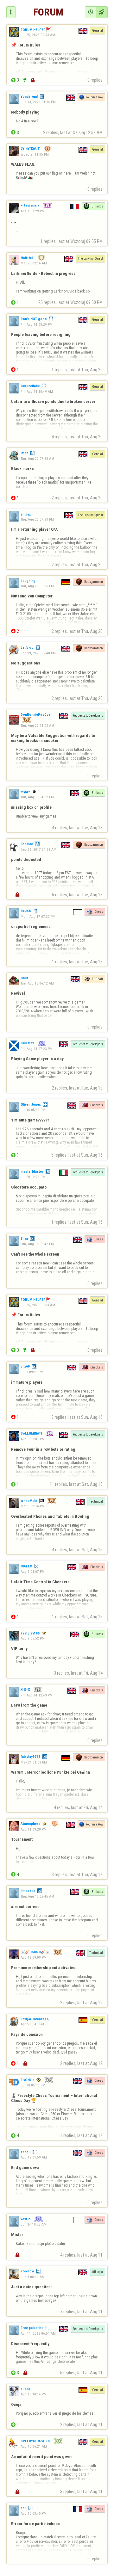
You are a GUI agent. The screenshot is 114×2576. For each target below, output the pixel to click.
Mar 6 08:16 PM (33, 1506)
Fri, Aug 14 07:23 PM (37, 1049)
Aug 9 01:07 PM (33, 1572)
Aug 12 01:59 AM (34, 2157)
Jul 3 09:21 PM (32, 1372)
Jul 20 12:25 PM (33, 1177)
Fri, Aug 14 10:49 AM (37, 392)
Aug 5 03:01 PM (33, 1439)
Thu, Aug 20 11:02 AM (37, 725)
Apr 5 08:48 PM (32, 2024)
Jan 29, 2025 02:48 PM (38, 653)
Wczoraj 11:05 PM (35, 154)
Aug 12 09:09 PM (34, 1957)
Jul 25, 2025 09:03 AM (38, 35)
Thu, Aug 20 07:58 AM (37, 459)
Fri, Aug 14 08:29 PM (37, 324)
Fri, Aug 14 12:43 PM (37, 1695)
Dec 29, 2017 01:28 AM (38, 849)
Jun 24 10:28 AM (34, 2224)
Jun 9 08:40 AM (33, 2277)
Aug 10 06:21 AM (34, 2446)
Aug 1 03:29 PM (33, 211)
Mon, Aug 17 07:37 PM (38, 917)
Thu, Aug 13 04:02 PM (37, 797)
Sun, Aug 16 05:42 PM (37, 1244)
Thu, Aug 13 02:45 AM (37, 1896)
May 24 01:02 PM (34, 1762)
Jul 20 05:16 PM (33, 2085)
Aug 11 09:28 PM (34, 1829)
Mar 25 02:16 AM (34, 263)
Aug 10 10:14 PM (34, 2394)
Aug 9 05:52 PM (33, 1638)
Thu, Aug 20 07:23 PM (37, 519)
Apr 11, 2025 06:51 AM (38, 2333)
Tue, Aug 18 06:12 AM (37, 983)
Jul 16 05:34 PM (33, 1110)
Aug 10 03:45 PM (34, 2513)
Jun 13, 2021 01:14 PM (38, 102)
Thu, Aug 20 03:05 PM (37, 586)
